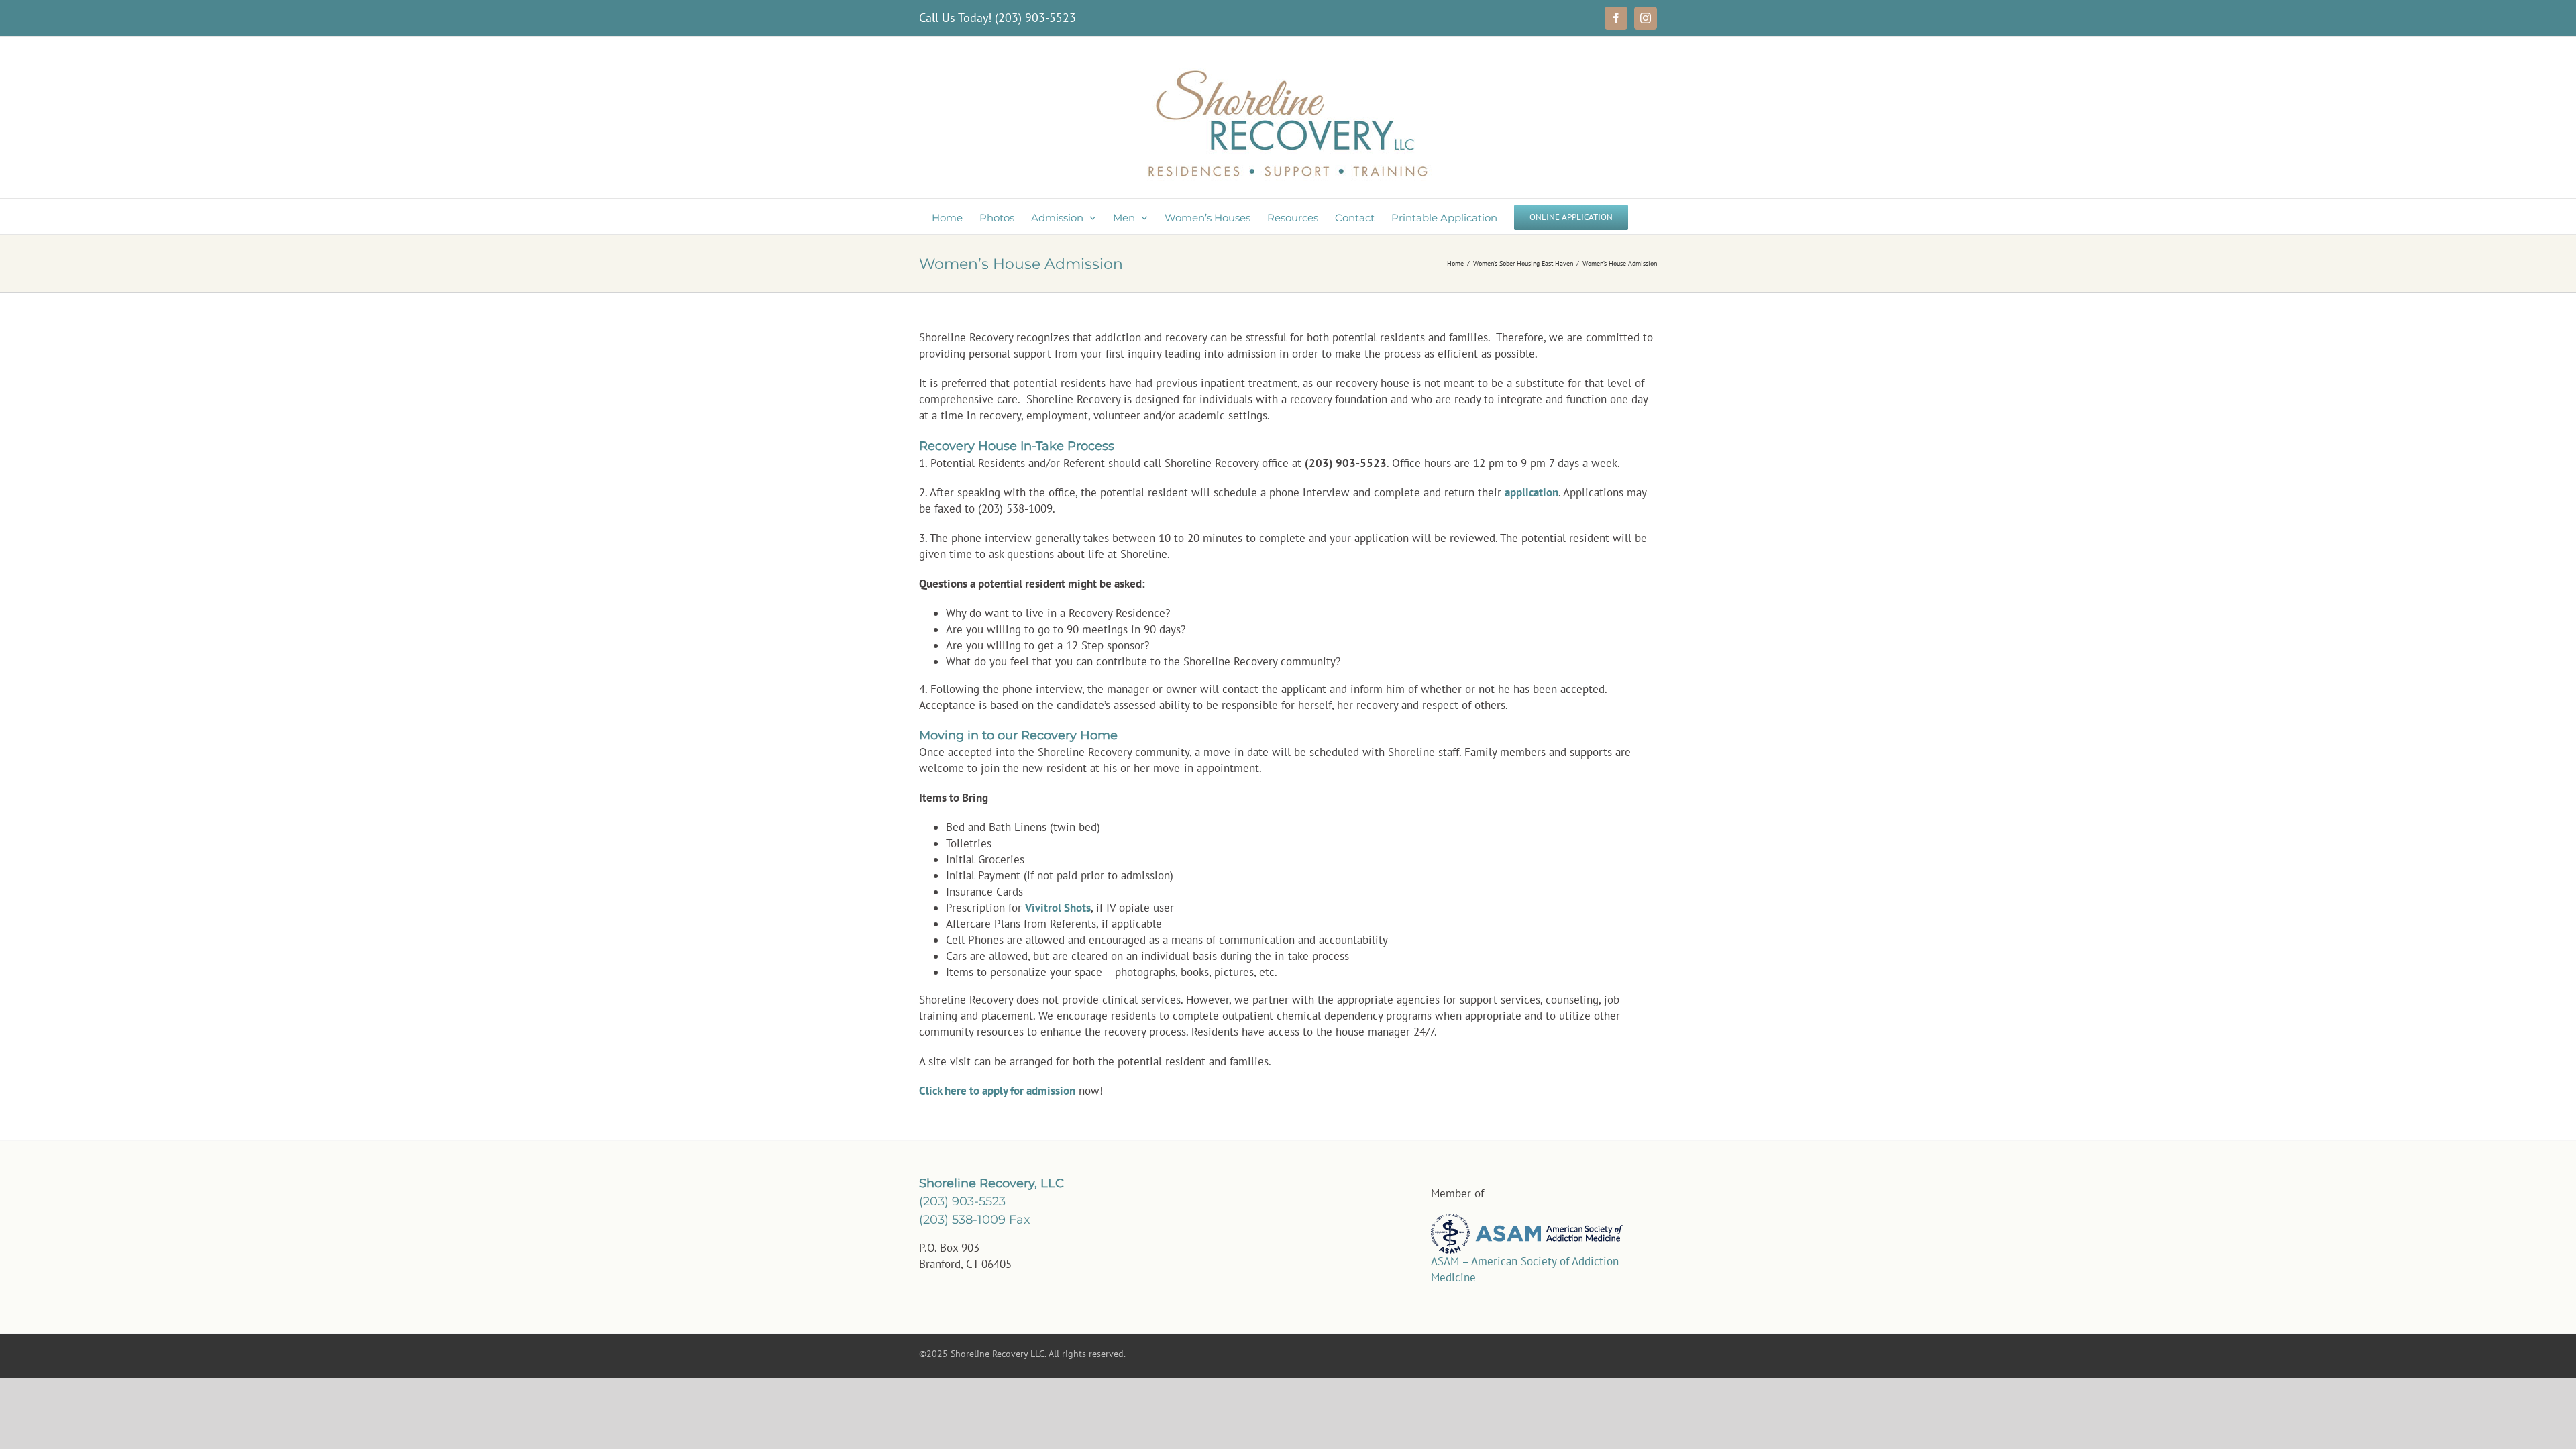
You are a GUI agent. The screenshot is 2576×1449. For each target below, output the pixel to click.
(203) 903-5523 (1035, 18)
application (1532, 492)
